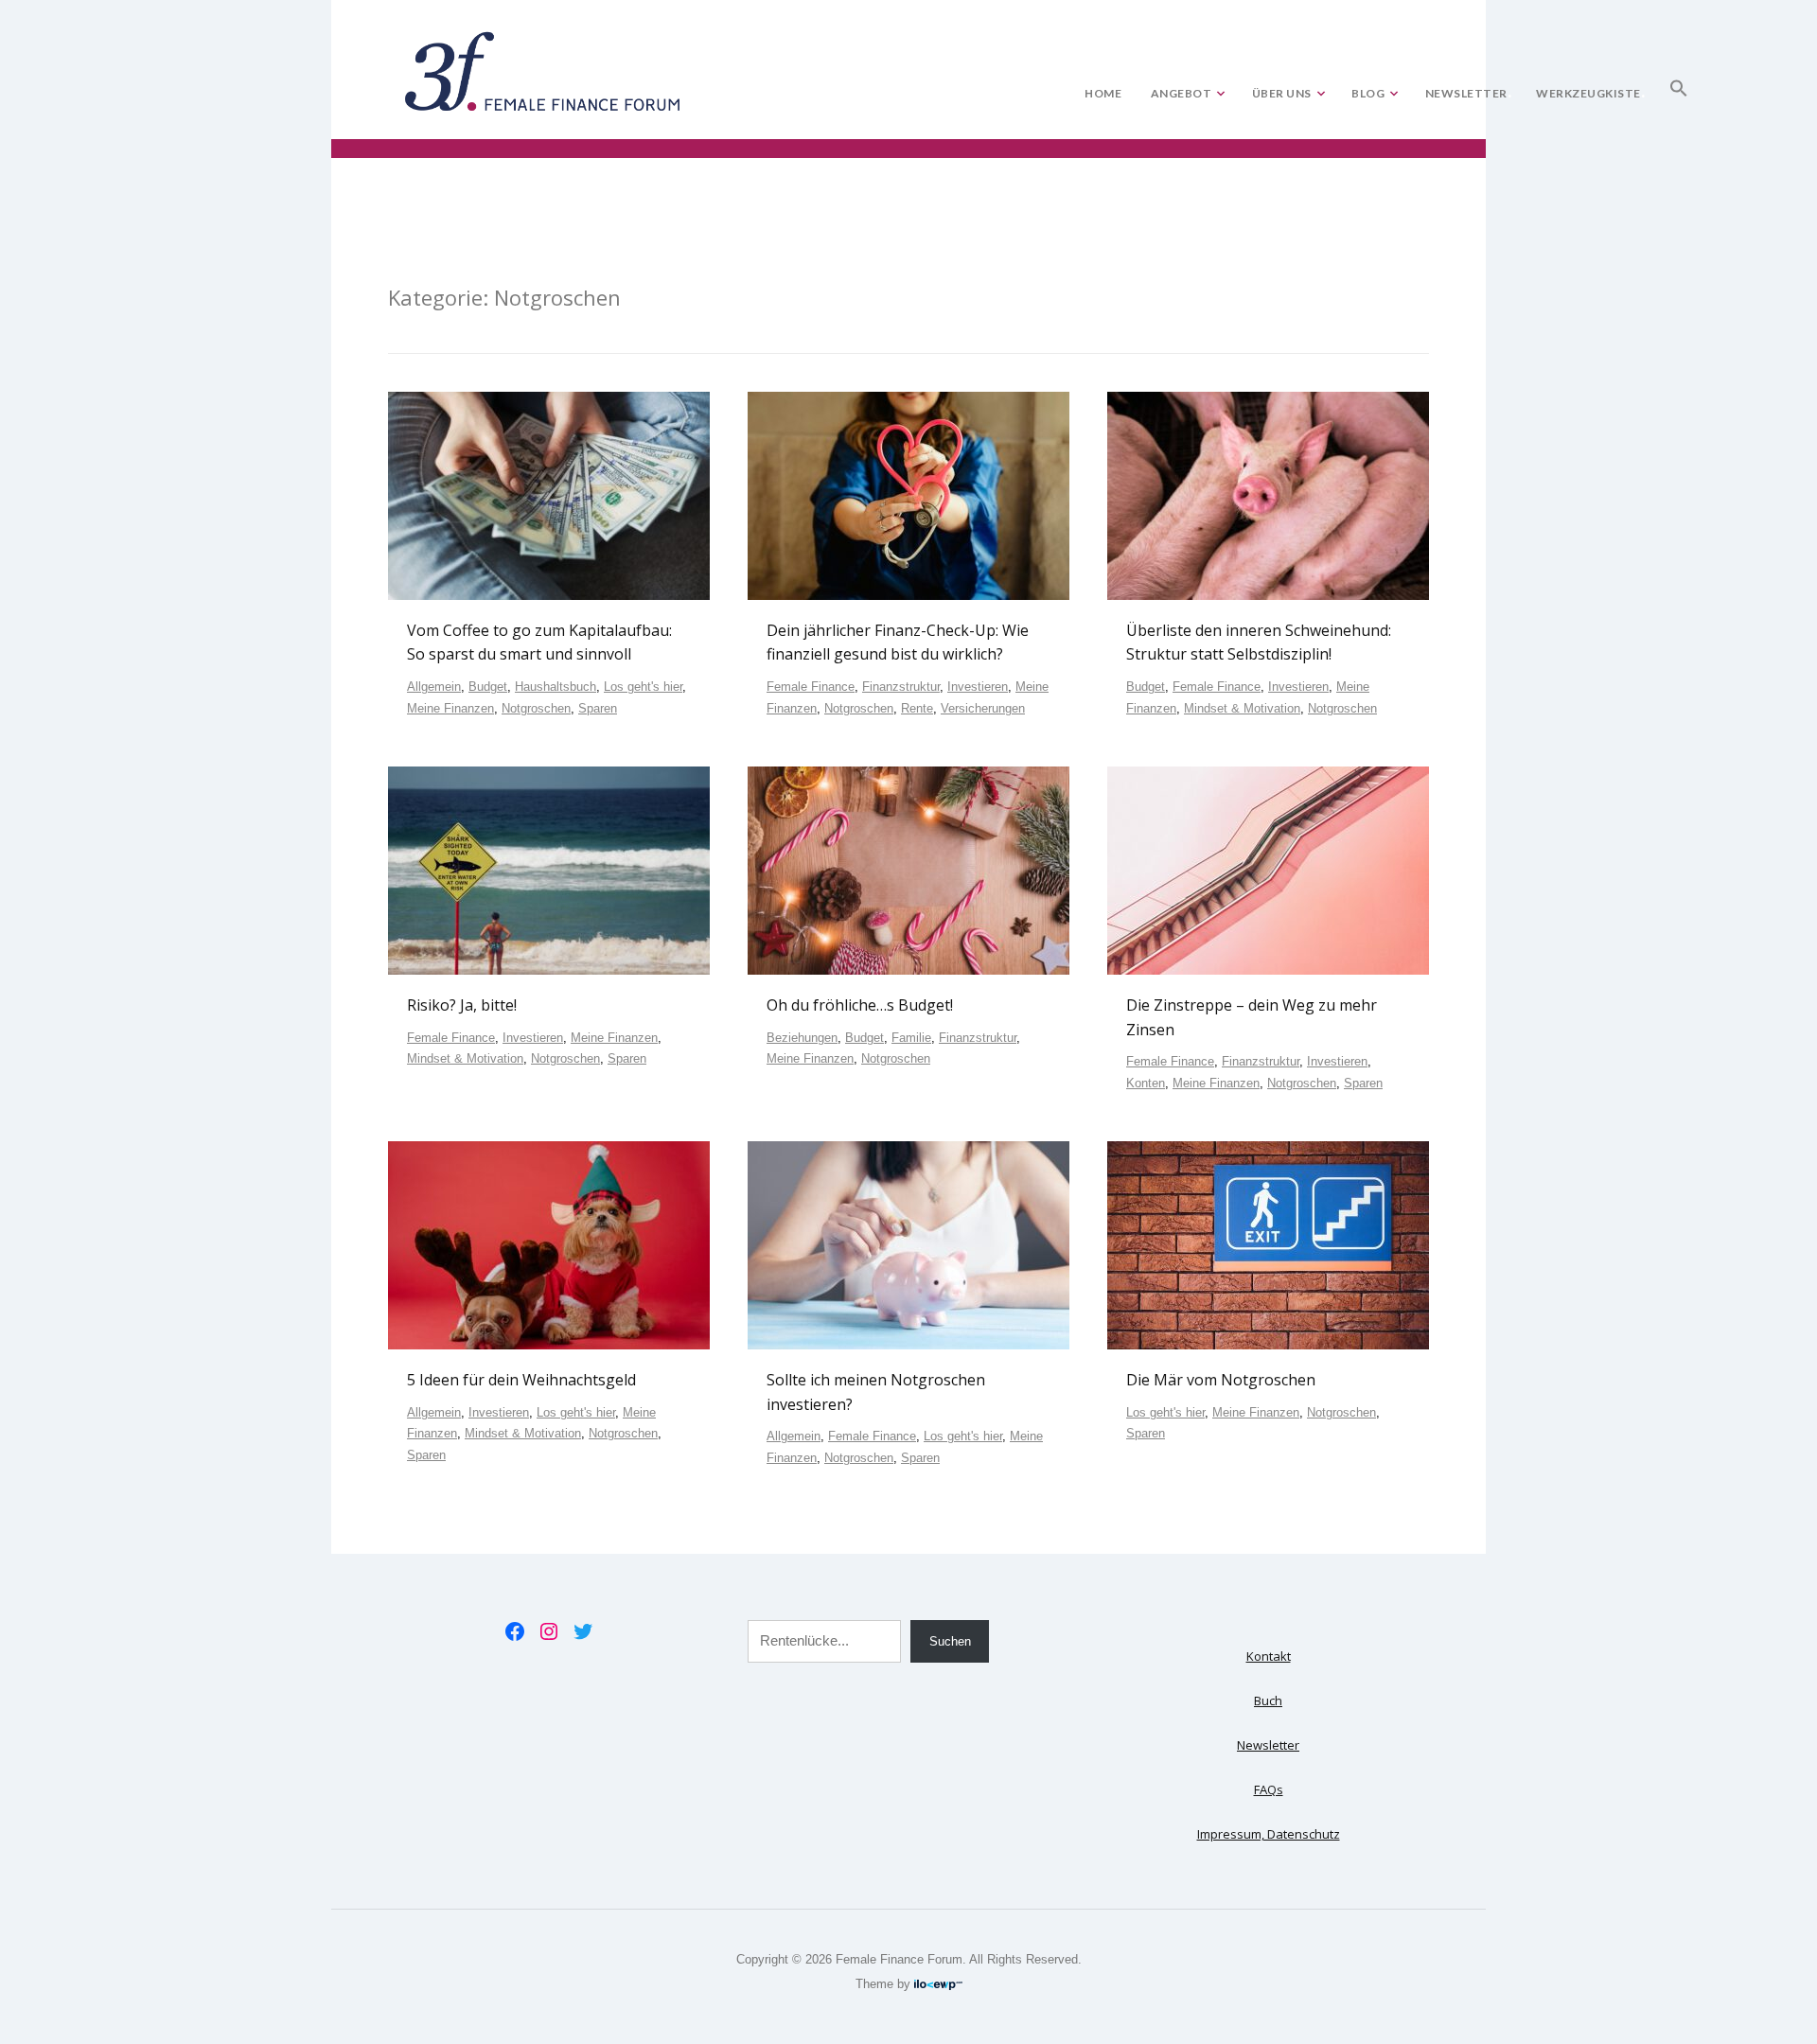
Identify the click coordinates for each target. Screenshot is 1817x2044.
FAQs (1269, 1789)
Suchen (950, 1641)
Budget (488, 687)
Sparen (598, 708)
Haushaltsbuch (556, 687)
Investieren (978, 687)
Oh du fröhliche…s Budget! (860, 1005)
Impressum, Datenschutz (1269, 1834)
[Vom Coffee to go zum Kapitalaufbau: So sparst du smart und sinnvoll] (549, 495)
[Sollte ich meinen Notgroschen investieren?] (908, 1244)
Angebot (1182, 93)
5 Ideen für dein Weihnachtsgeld (521, 1380)
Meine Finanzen (450, 708)
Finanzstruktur (901, 687)
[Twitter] (583, 1631)
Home (1103, 93)
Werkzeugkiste (1588, 93)
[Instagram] (549, 1631)
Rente (917, 708)
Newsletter (1466, 93)
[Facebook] (515, 1631)
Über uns (1282, 93)
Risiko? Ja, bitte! (462, 1005)
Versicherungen (983, 708)
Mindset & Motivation (1242, 708)
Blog (1368, 93)
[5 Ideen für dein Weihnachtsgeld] (549, 1244)
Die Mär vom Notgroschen (1221, 1380)
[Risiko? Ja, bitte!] (549, 870)
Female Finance (811, 687)
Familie (911, 1038)
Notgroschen (536, 708)
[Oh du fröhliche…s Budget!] (908, 870)
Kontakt (1269, 1656)
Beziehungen (802, 1038)
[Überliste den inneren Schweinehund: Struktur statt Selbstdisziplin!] (1268, 495)
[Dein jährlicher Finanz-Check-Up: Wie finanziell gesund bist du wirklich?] (908, 495)
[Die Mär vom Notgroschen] (1268, 1244)
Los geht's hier (643, 687)
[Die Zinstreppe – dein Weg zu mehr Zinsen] (1268, 870)
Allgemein (434, 687)
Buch (1268, 1700)
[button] (1679, 84)
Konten (1146, 1083)
